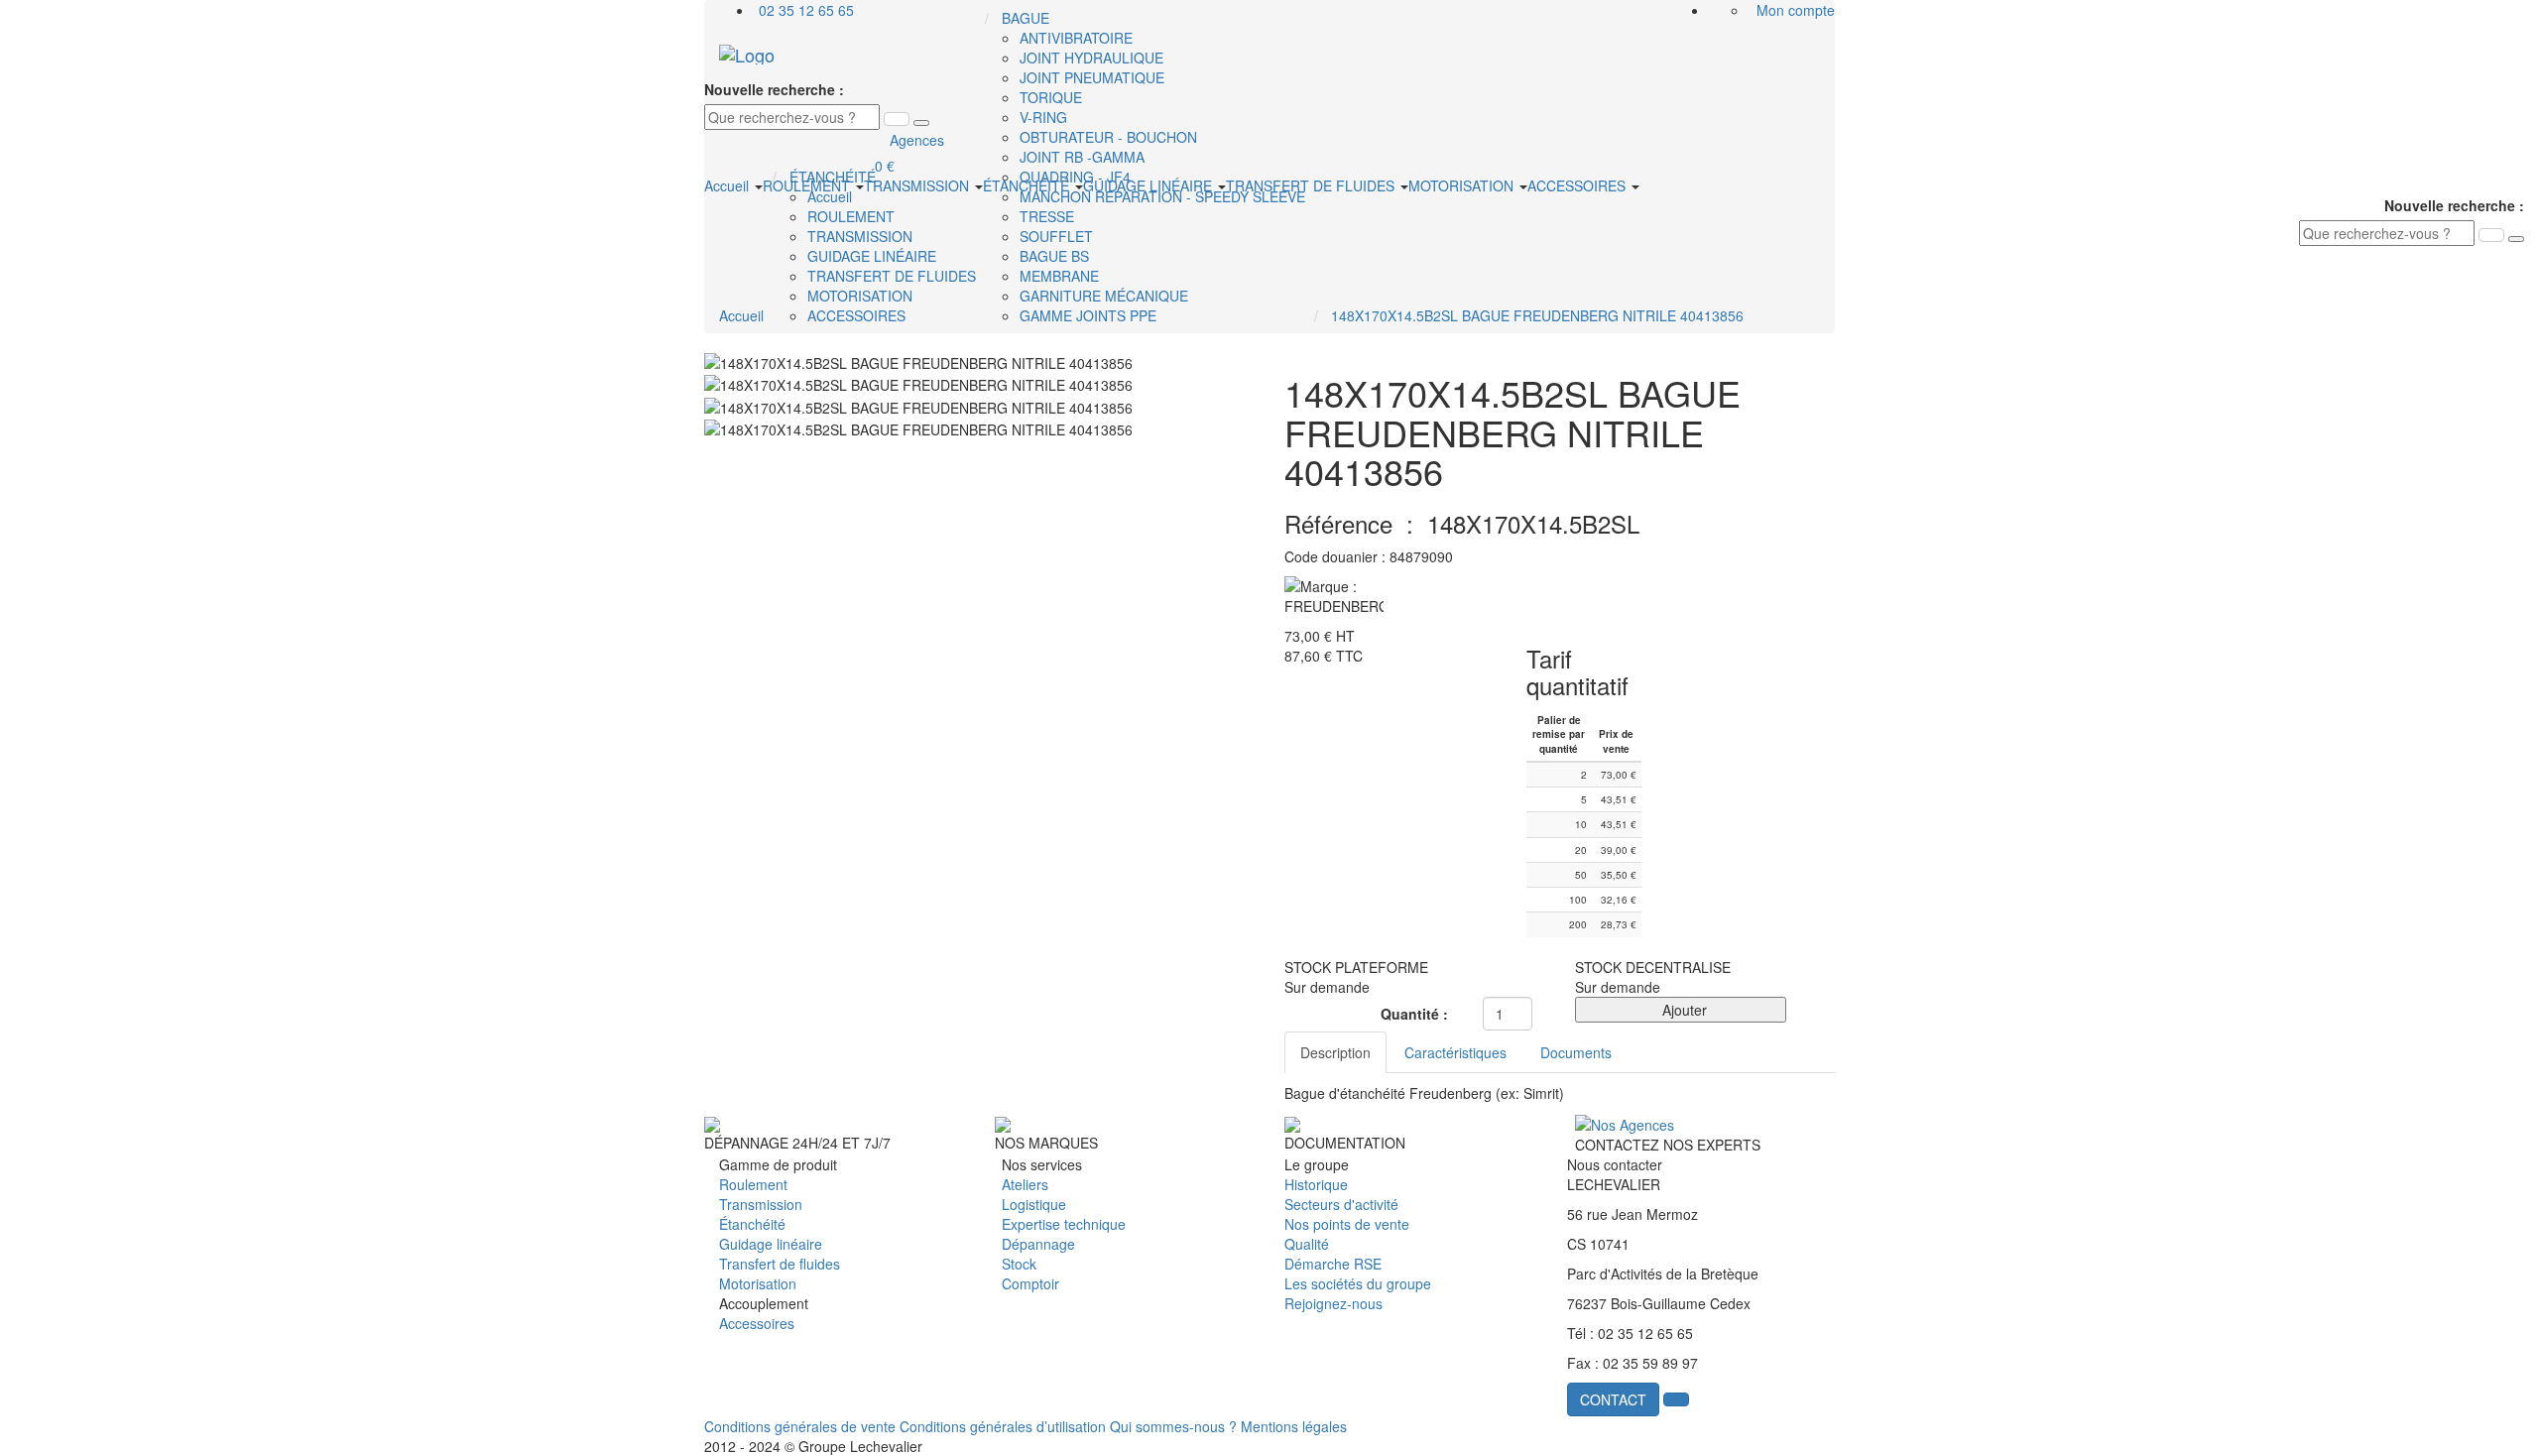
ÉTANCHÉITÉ (1028, 185)
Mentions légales (1294, 1426)
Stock (1019, 1264)
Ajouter (1681, 1010)
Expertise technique (1064, 1224)
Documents (1576, 1052)
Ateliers (1025, 1184)
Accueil (728, 185)
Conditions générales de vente (800, 1426)
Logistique (1034, 1204)
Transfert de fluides (780, 1264)
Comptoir (1030, 1283)
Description (1335, 1052)
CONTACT (1613, 1399)
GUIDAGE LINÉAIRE (1149, 185)
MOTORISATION (1463, 185)
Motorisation (758, 1283)
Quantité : (1414, 1014)
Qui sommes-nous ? (1173, 1426)
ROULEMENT (808, 185)
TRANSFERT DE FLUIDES (1312, 185)
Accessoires (757, 1323)
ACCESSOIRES (1578, 185)
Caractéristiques (1455, 1052)
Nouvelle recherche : (774, 89)
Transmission (761, 1204)
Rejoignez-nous (1333, 1303)
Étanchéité (752, 1224)
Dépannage (1038, 1244)
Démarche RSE (1333, 1264)
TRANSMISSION (918, 185)
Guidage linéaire (771, 1244)
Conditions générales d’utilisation (1003, 1426)
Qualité (1307, 1244)
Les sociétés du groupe (1358, 1283)
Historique (1316, 1184)
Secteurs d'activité (1341, 1204)
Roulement (753, 1184)
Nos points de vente (1347, 1224)
